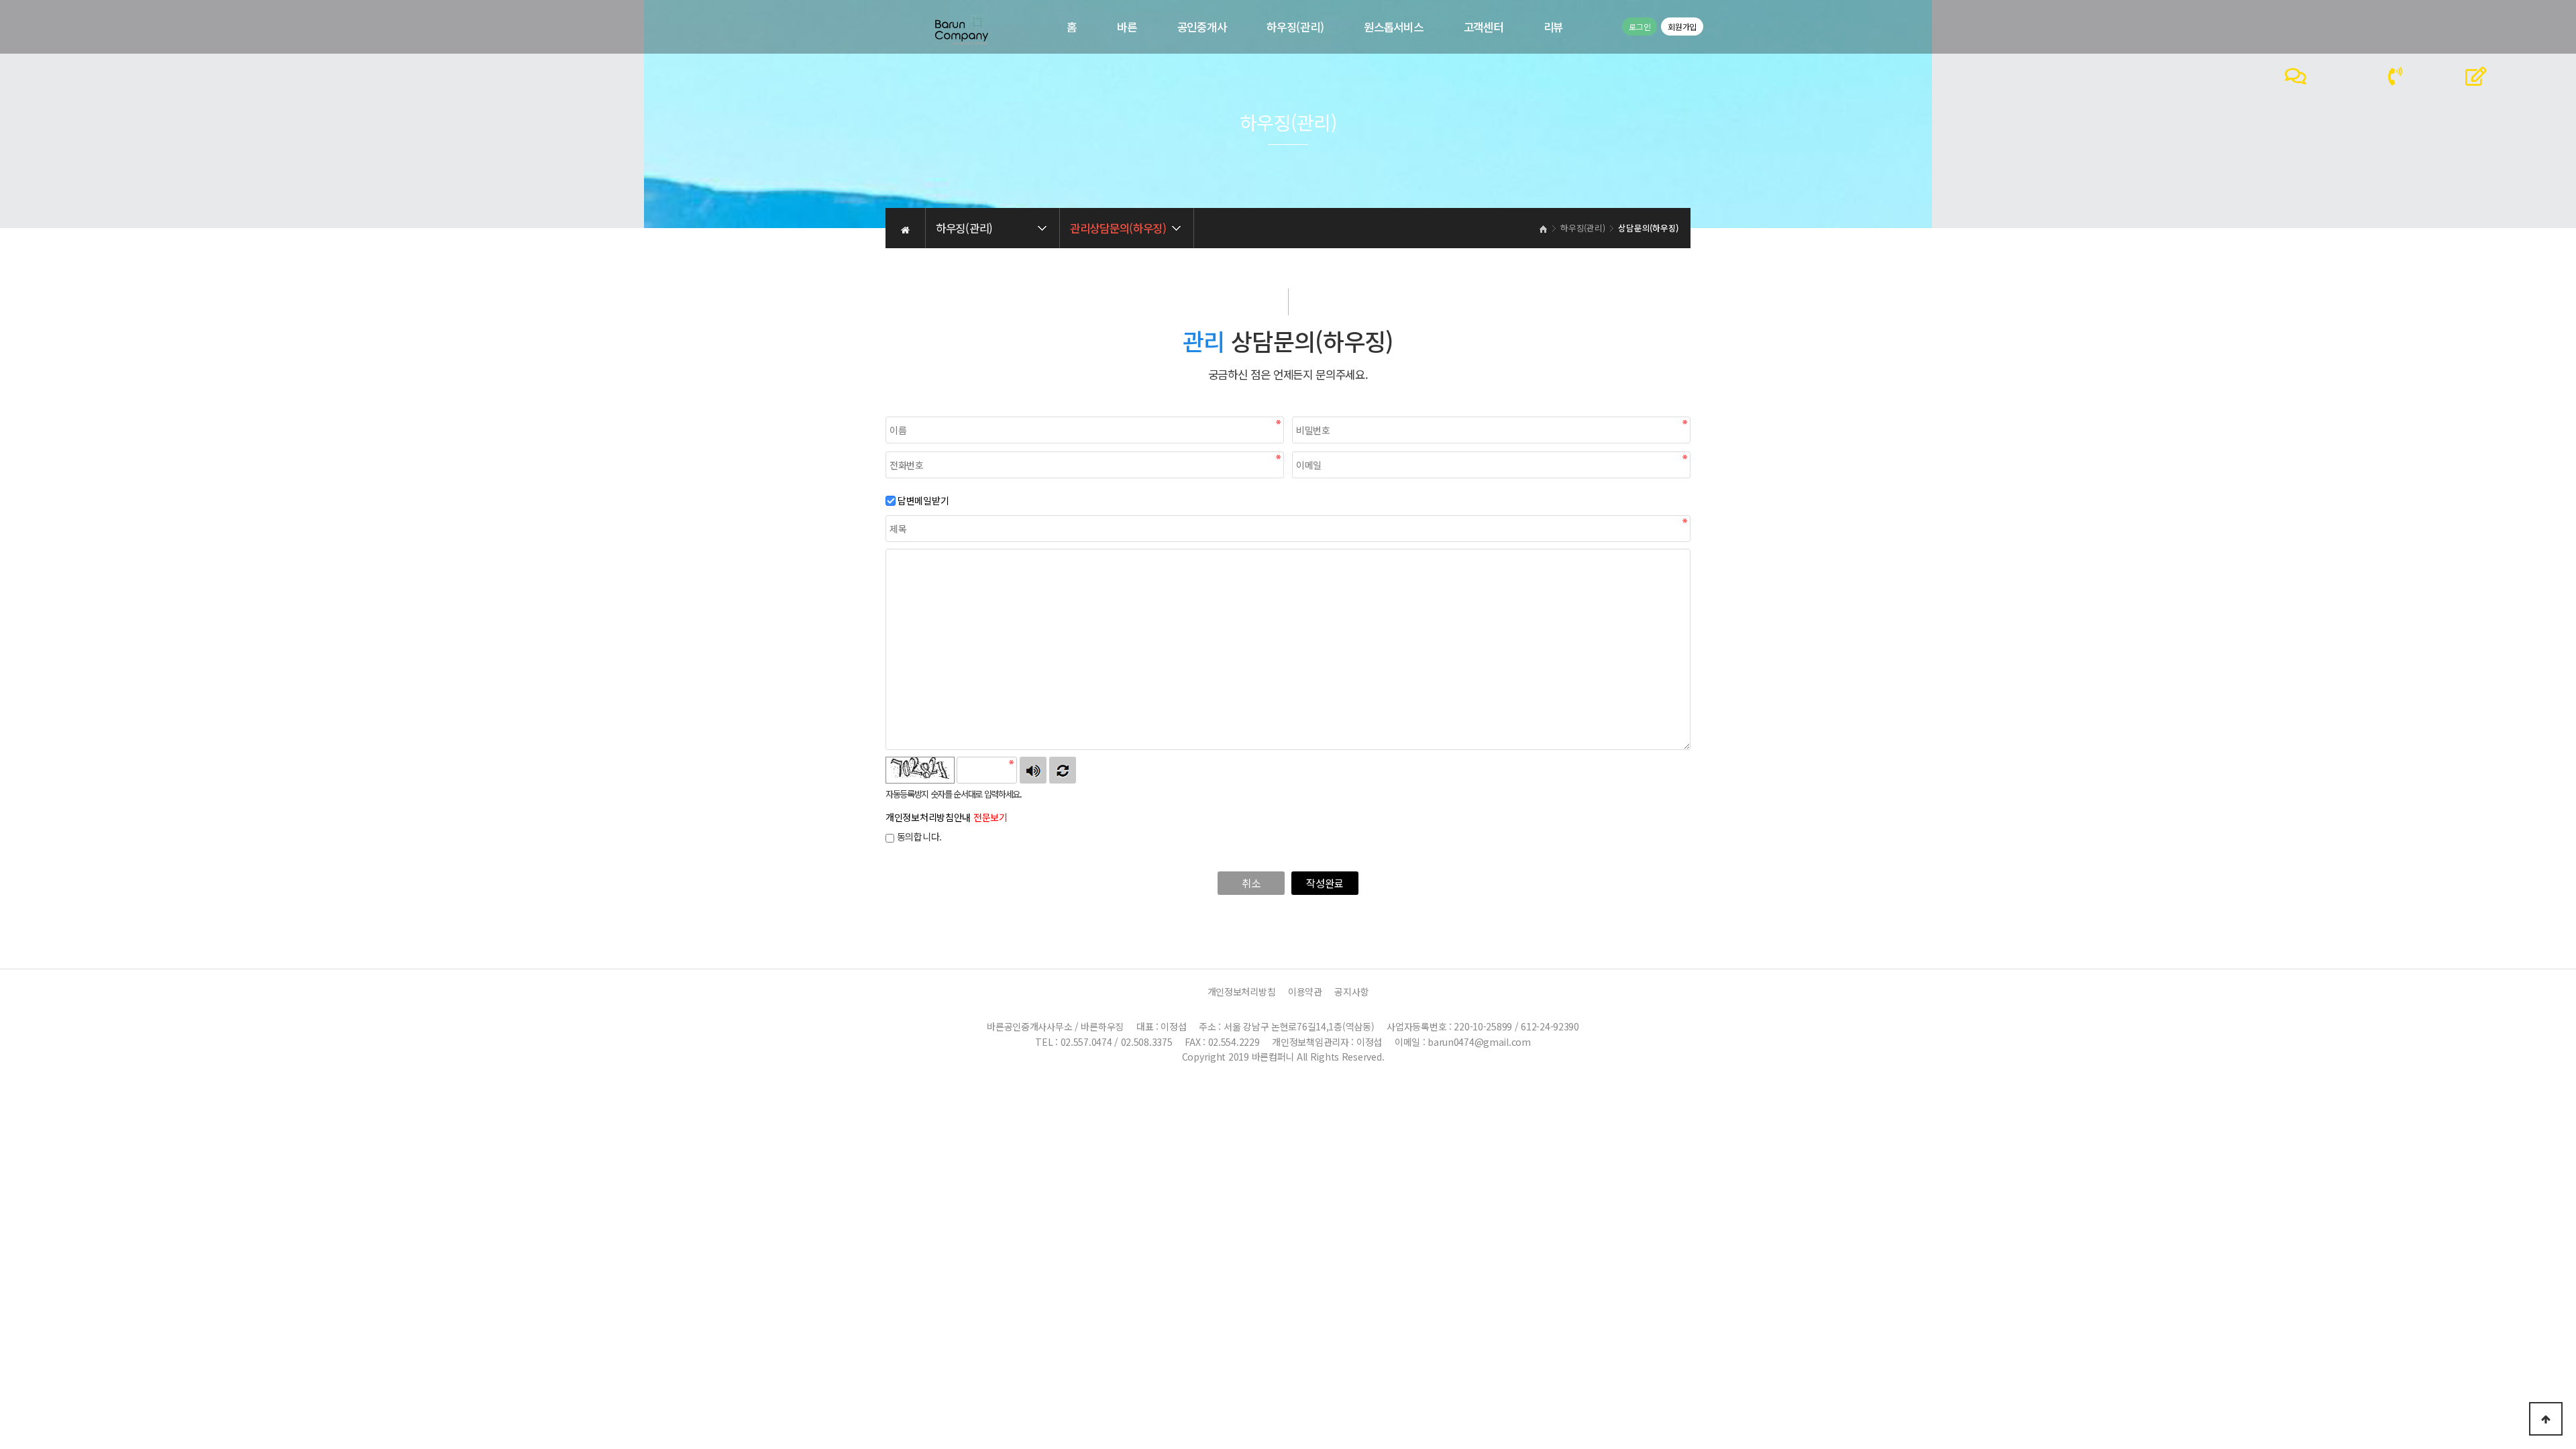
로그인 (1640, 26)
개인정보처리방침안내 (947, 817)
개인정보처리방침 (1242, 991)
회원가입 (1682, 26)
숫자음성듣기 (1033, 770)
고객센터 (1484, 27)
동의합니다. (918, 837)
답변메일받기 (923, 500)
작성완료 (1325, 883)
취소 (1251, 883)
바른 (1127, 27)
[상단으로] (2546, 1419)
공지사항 (1351, 991)
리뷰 (1553, 27)
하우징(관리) (1295, 27)
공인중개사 (1202, 27)
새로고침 (1063, 770)
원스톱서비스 (1393, 27)
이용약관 (1305, 991)
